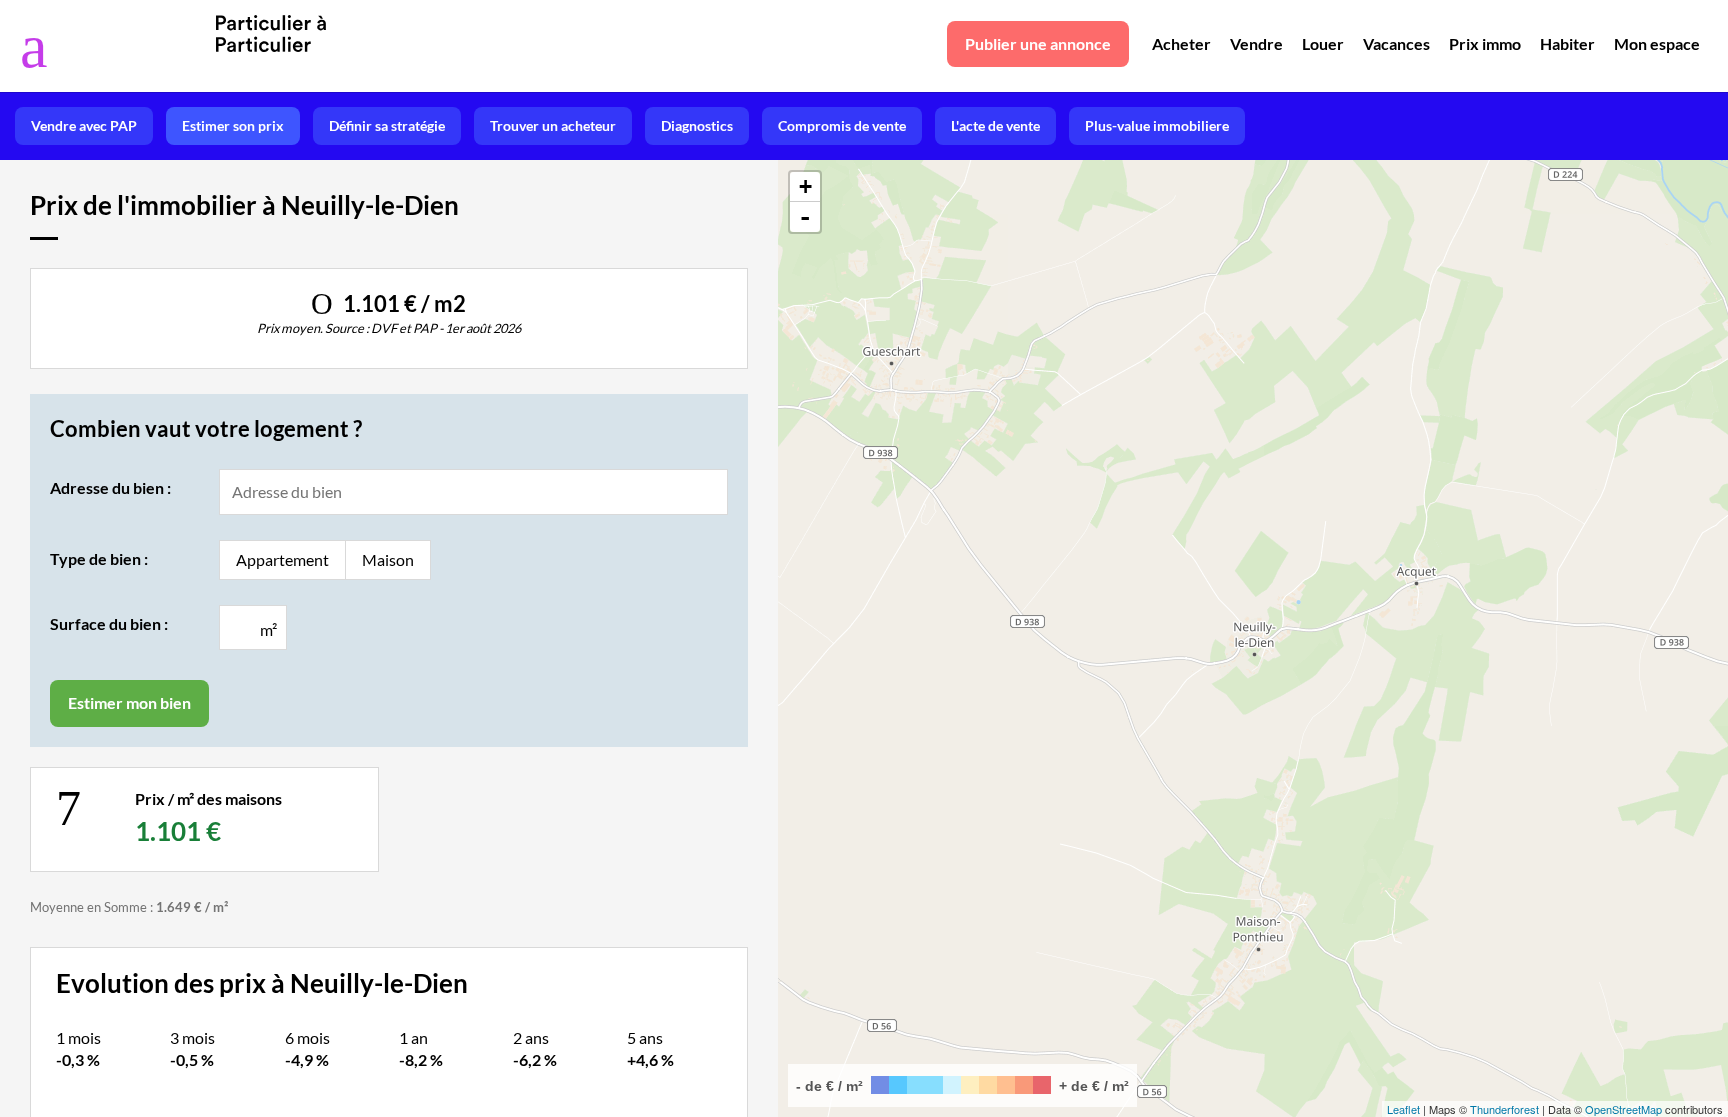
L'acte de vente (995, 125)
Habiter (1567, 43)
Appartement (282, 559)
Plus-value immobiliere (1157, 125)
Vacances (1396, 43)
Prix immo (1485, 43)
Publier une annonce (1038, 43)
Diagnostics (697, 125)
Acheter (1181, 43)
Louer (1323, 43)
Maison (388, 559)
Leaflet (1403, 1109)
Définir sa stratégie (387, 125)
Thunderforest (1504, 1109)
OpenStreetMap (1623, 1109)
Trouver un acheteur (553, 125)
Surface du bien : (109, 623)
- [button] (805, 217)
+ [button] (805, 186)
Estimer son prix (233, 125)
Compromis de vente (842, 125)
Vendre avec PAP (84, 125)
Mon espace (1657, 43)
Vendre (1256, 43)
